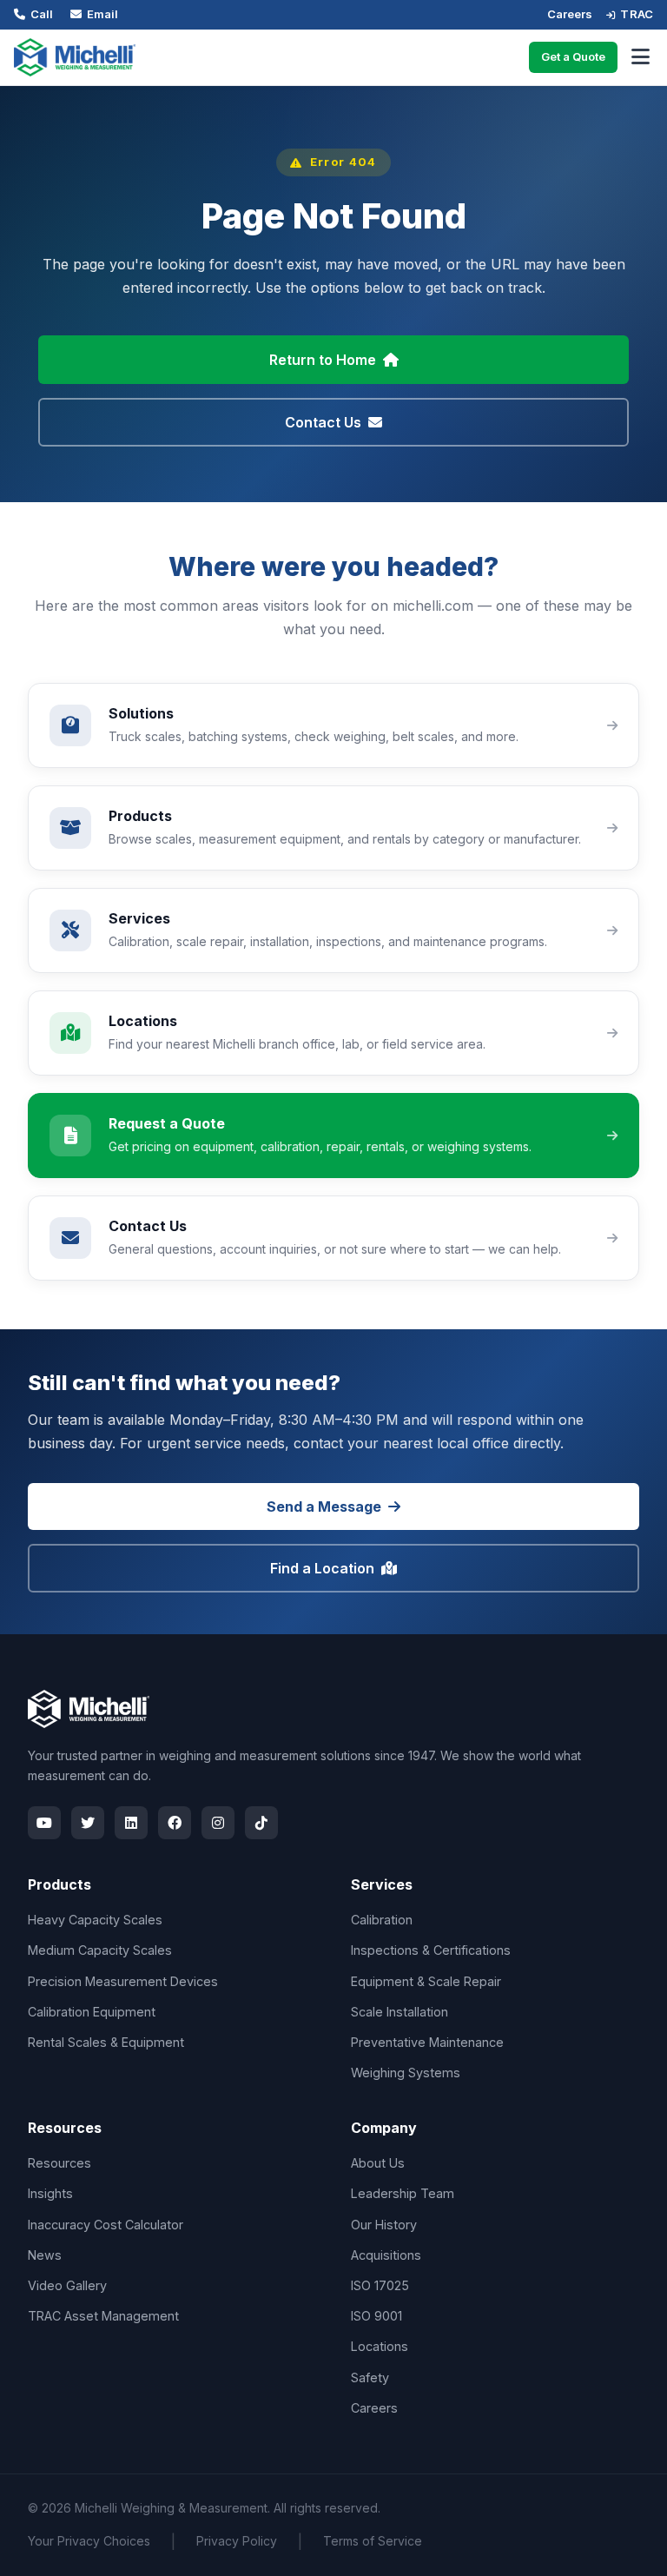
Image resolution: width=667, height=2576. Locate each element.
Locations (380, 2346)
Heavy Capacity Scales (95, 1920)
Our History (384, 2225)
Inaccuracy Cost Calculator (106, 2225)
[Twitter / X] (88, 1823)
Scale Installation (400, 2012)
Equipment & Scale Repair (426, 1981)
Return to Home (323, 360)
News (45, 2255)
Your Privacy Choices (89, 2541)
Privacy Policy (237, 2541)
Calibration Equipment (92, 2012)
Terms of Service (373, 2541)
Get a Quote (573, 56)
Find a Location (322, 1568)
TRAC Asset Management (103, 2316)
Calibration (382, 1920)
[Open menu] (641, 57)
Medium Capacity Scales (100, 1950)
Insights (50, 2193)
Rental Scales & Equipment (106, 2042)
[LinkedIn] (131, 1823)
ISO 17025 (380, 2285)
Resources (59, 2163)
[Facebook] (175, 1823)
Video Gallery (67, 2285)
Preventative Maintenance (427, 2042)
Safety (370, 2377)
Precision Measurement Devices (123, 1981)
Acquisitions (386, 2255)
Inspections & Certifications (431, 1950)
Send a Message (324, 1507)
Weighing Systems (406, 2073)
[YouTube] (44, 1823)
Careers (570, 14)
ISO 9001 (376, 2316)
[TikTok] (261, 1823)
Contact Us (323, 422)
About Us (378, 2163)
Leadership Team (403, 2193)
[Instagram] (218, 1823)
